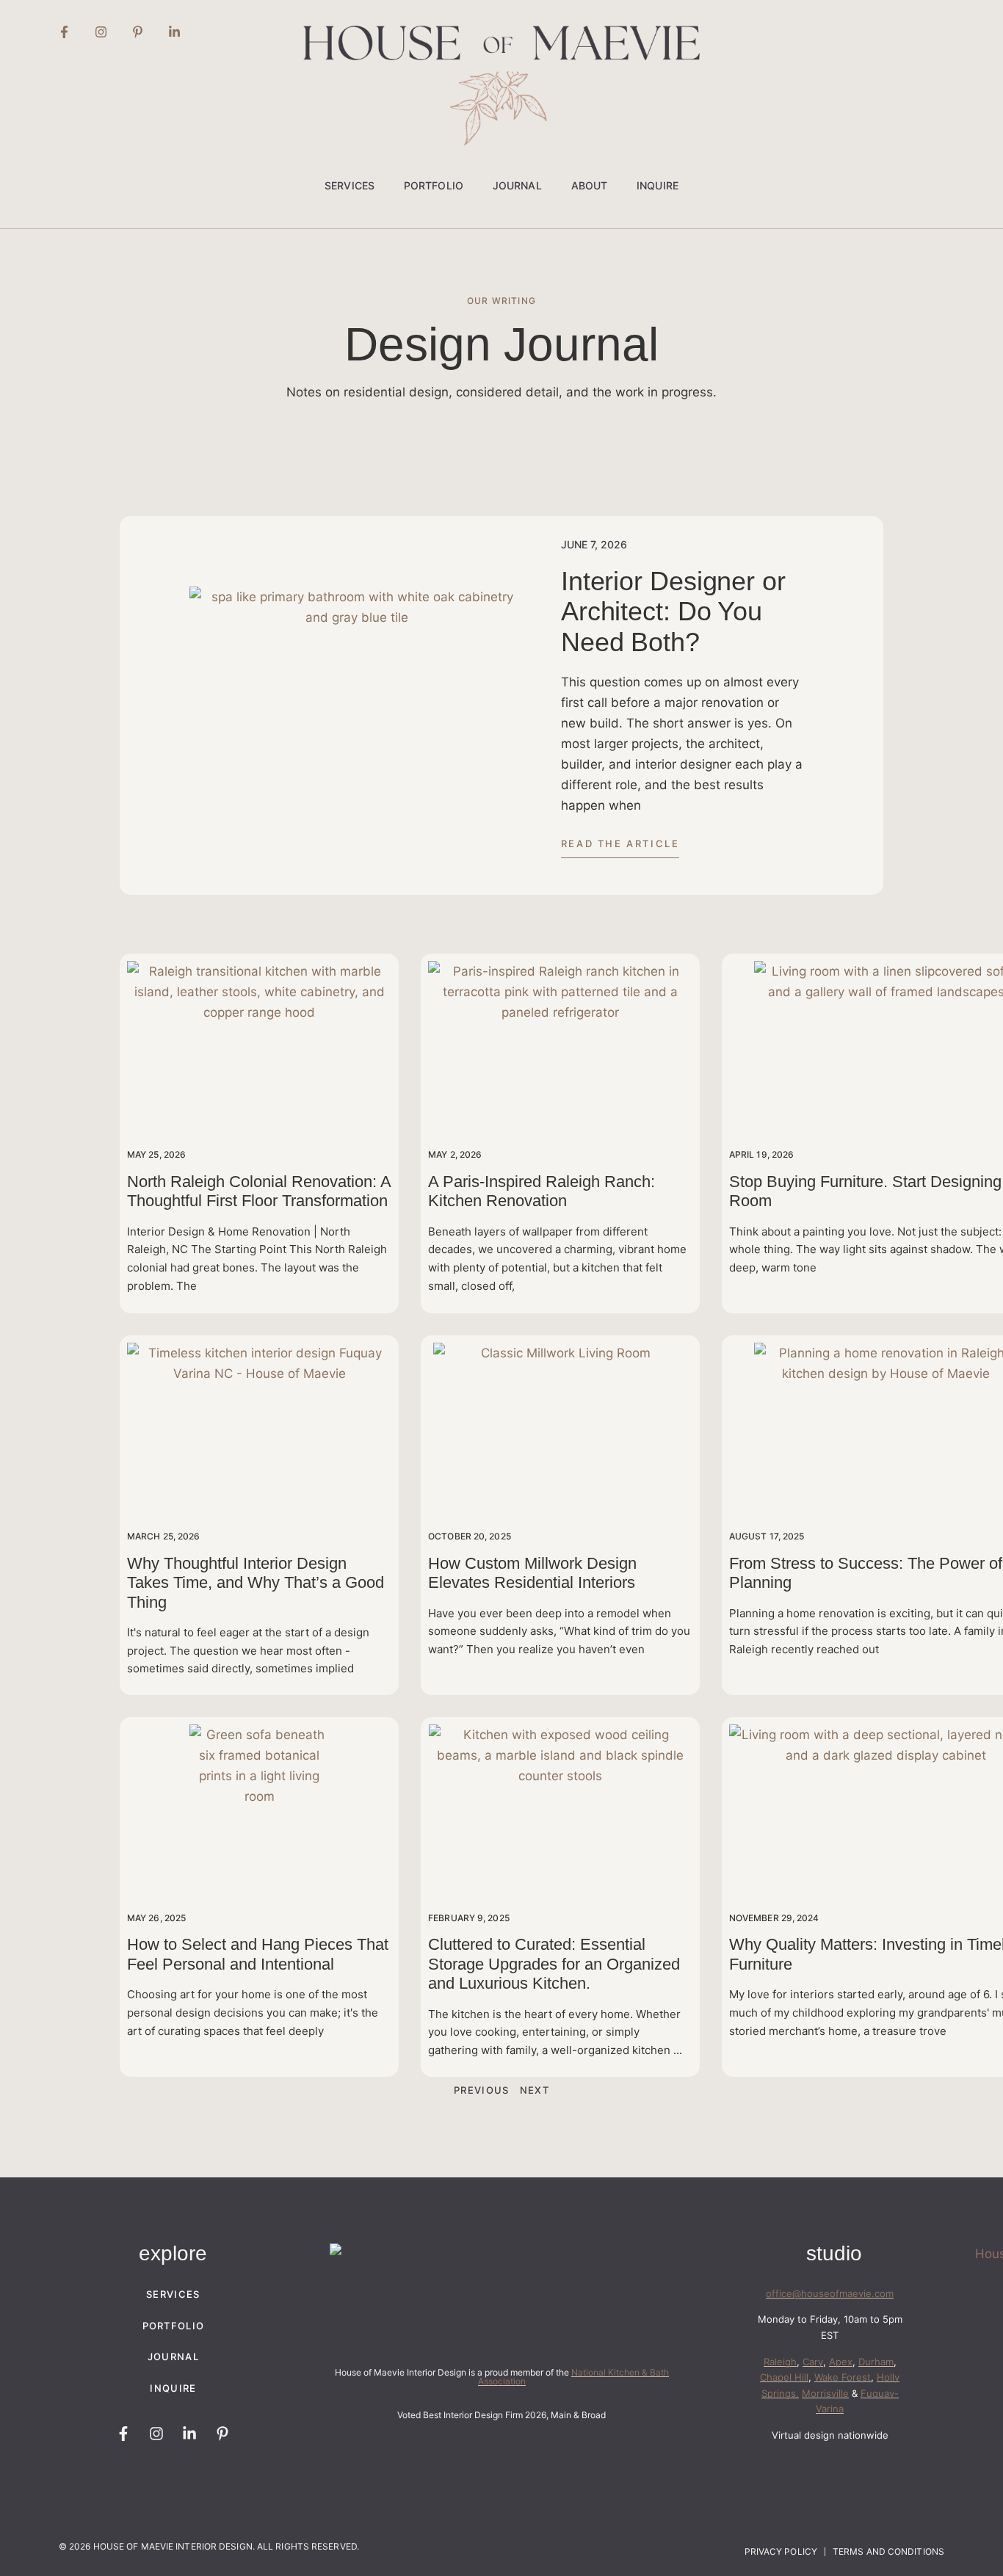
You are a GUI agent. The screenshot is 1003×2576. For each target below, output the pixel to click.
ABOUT (590, 185)
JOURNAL (517, 185)
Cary (813, 2362)
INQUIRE (658, 185)
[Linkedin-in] (174, 32)
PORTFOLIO (434, 185)
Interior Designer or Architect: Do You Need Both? (673, 612)
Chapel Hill (784, 2377)
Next (535, 2090)
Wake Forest (843, 2377)
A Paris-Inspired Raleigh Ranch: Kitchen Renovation (542, 1191)
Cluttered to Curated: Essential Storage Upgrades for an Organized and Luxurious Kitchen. (554, 1964)
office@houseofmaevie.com (830, 2293)
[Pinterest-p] (137, 32)
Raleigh (780, 2362)
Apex (841, 2362)
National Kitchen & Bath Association (573, 2377)
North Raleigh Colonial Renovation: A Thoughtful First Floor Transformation (259, 1191)
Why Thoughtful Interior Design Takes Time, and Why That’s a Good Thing (256, 1583)
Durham (876, 2362)
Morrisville (825, 2393)
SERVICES (350, 185)
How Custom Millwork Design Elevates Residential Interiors (532, 1573)
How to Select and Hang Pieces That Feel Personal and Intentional (258, 1954)
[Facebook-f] (64, 32)
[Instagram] (101, 32)
